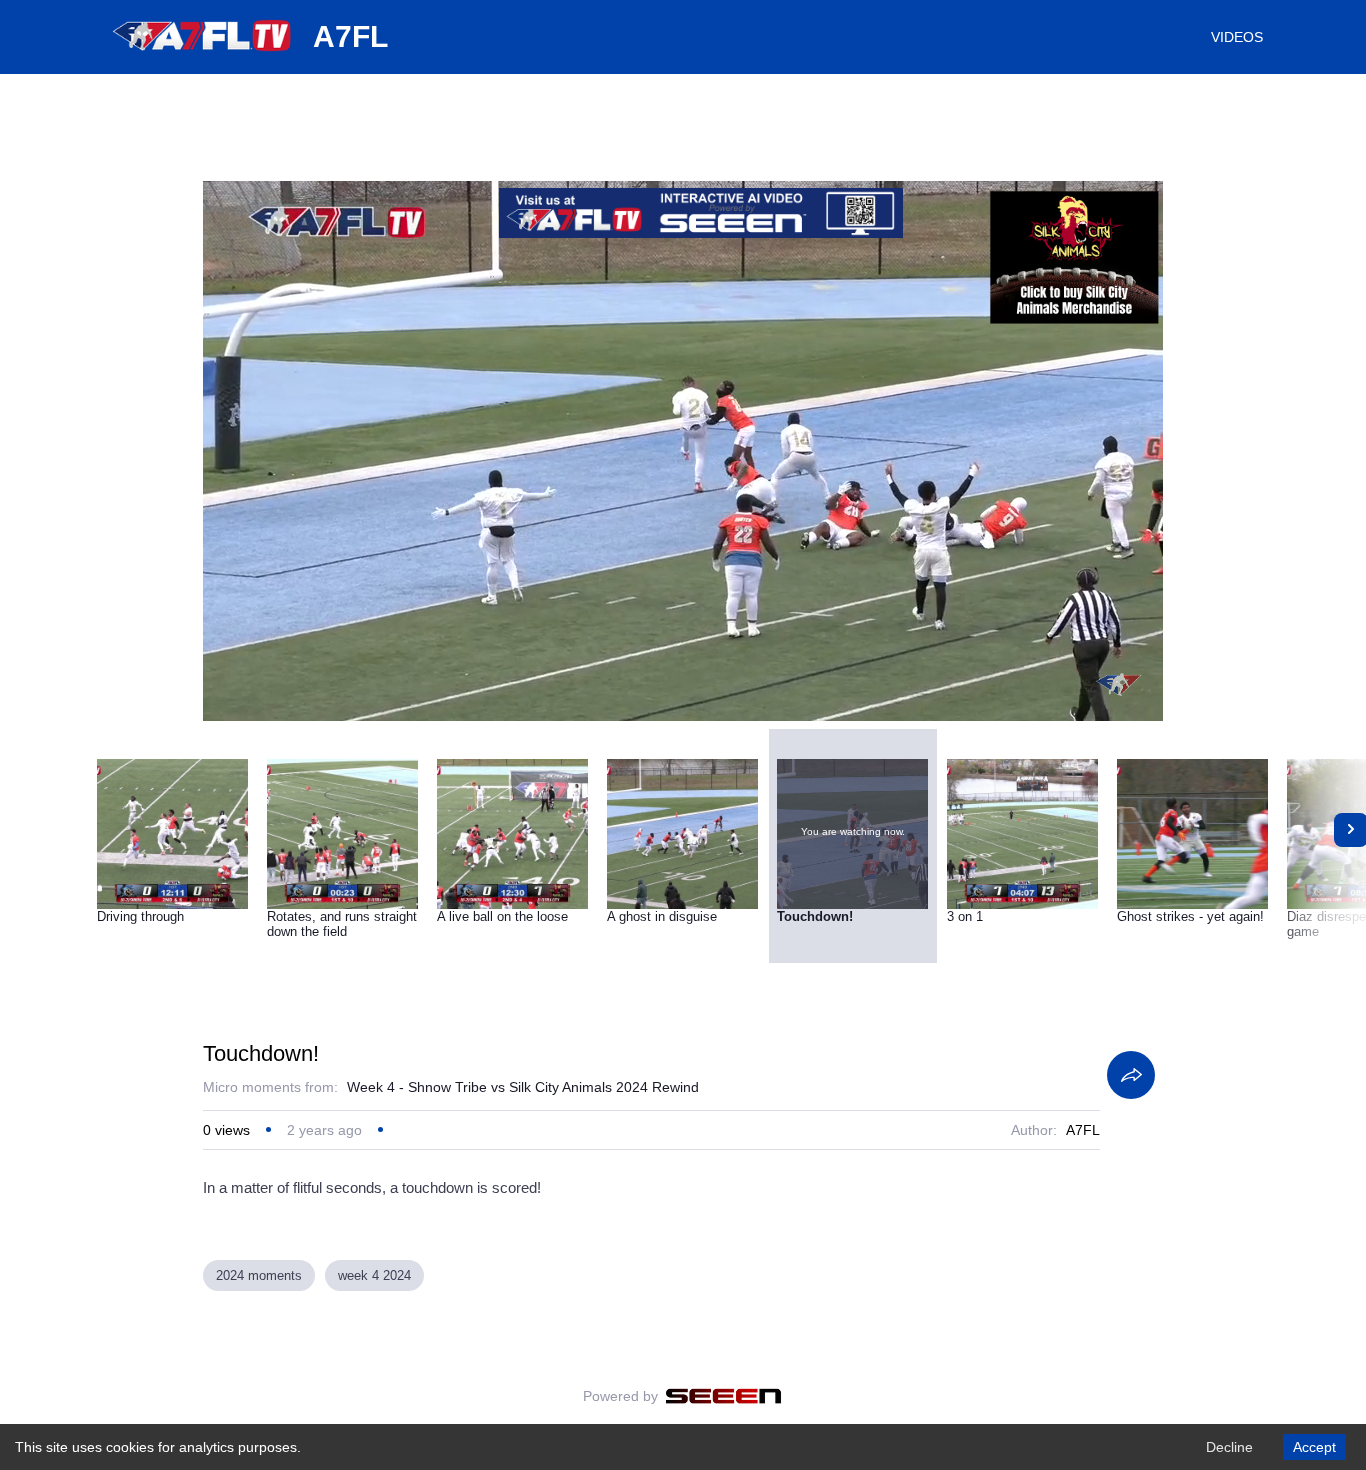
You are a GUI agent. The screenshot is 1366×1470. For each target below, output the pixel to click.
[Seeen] (723, 1396)
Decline (1229, 1447)
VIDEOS (1237, 37)
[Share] (1131, 1075)
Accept (1314, 1447)
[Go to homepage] (203, 58)
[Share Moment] (1123, 422)
